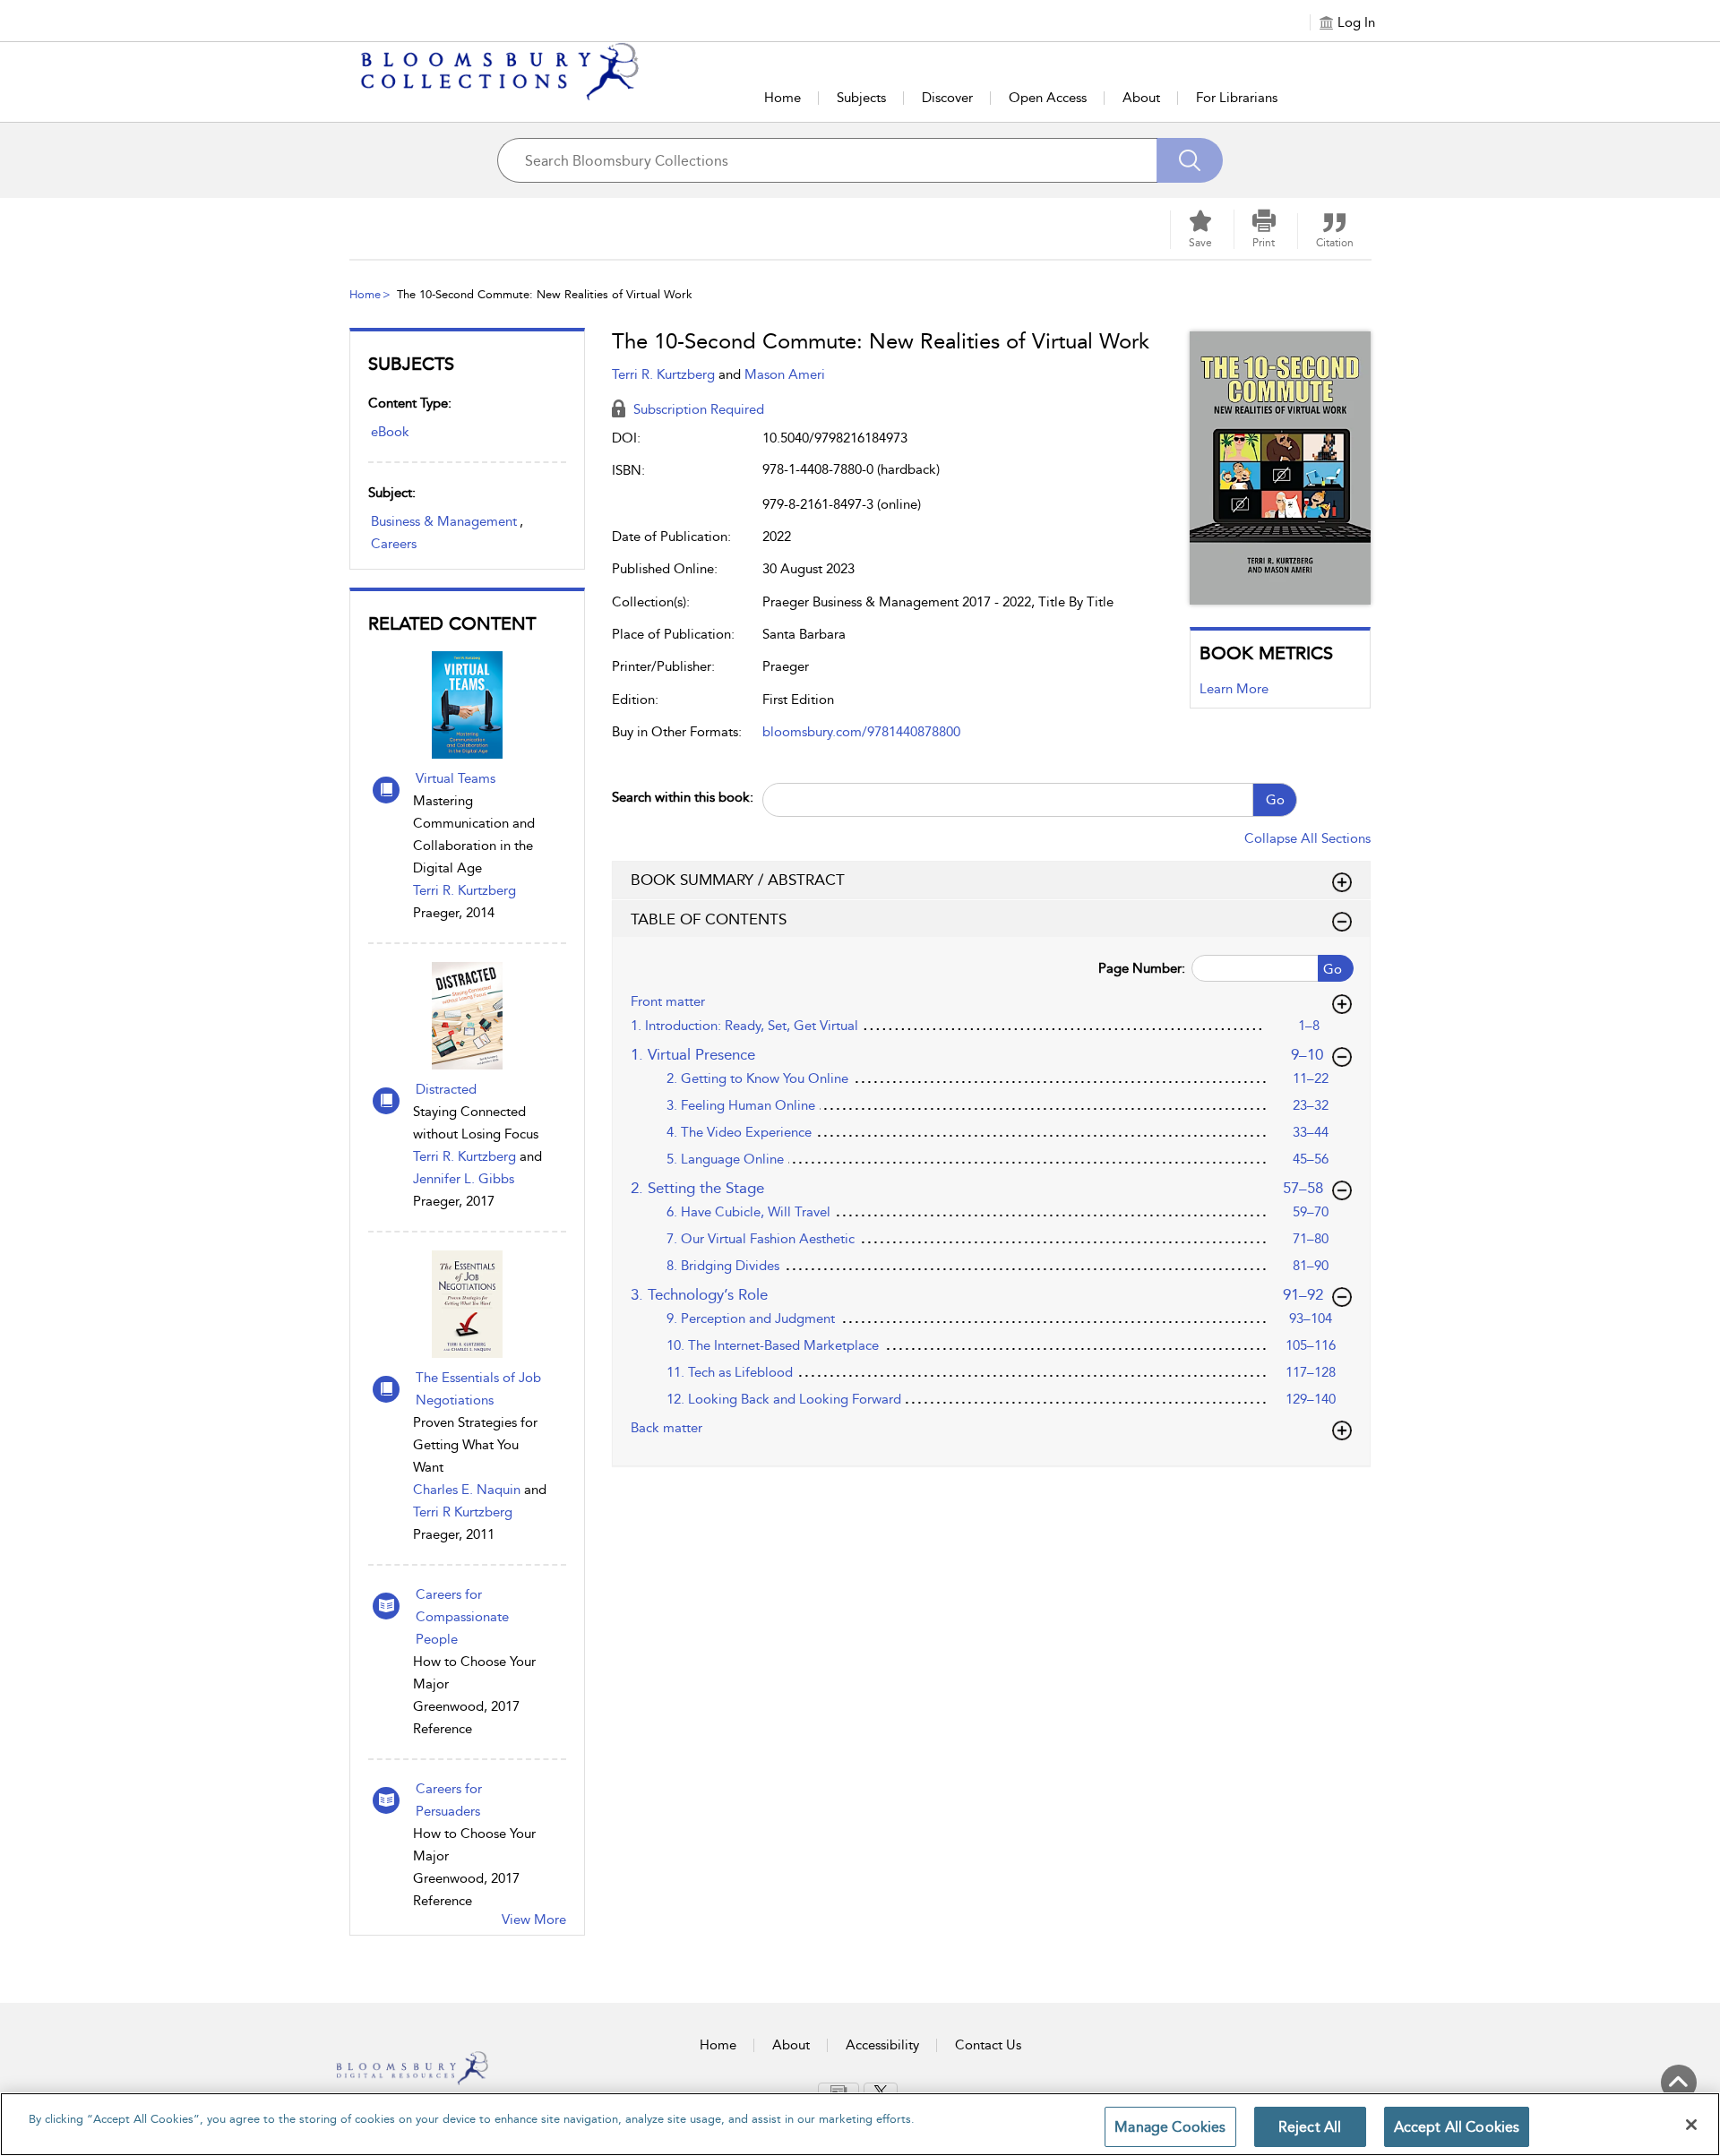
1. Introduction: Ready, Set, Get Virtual (744, 1026)
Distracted (446, 1089)
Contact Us (988, 2045)
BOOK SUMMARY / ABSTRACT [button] (738, 880)
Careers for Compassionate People (462, 1617)
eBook (390, 432)
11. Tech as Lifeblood (730, 1372)
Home (783, 98)
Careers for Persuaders (449, 1800)
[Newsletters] (838, 2091)
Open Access (1048, 98)
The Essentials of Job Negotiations (478, 1389)
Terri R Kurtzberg (463, 1512)
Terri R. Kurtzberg (464, 890)
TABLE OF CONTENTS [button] (709, 919)
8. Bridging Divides (723, 1266)
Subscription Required (697, 409)
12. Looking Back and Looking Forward (784, 1399)
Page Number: (1142, 968)
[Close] (1691, 2125)
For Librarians (1237, 98)
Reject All (1310, 2127)
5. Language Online (725, 1159)
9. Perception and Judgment (751, 1319)
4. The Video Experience (739, 1132)
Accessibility (882, 2045)
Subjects (861, 98)
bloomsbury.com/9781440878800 (861, 732)
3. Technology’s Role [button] (978, 1294)
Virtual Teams (456, 778)
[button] (1264, 229)
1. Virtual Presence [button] (982, 1054)
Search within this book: (683, 797)
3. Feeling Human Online (741, 1105)
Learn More (1234, 689)
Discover (947, 98)
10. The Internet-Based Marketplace (773, 1345)
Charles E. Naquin (467, 1490)
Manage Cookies (1170, 2127)
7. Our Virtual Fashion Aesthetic (761, 1239)
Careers (394, 544)
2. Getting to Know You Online (757, 1078)
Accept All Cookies (1457, 2127)
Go (1275, 800)
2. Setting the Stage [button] (978, 1187)
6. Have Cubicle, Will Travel (748, 1212)
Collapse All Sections (1307, 838)
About (1141, 98)
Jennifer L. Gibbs (464, 1179)
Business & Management (444, 521)
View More (534, 1920)
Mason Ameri (785, 374)
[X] (881, 2092)
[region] (860, 2124)
